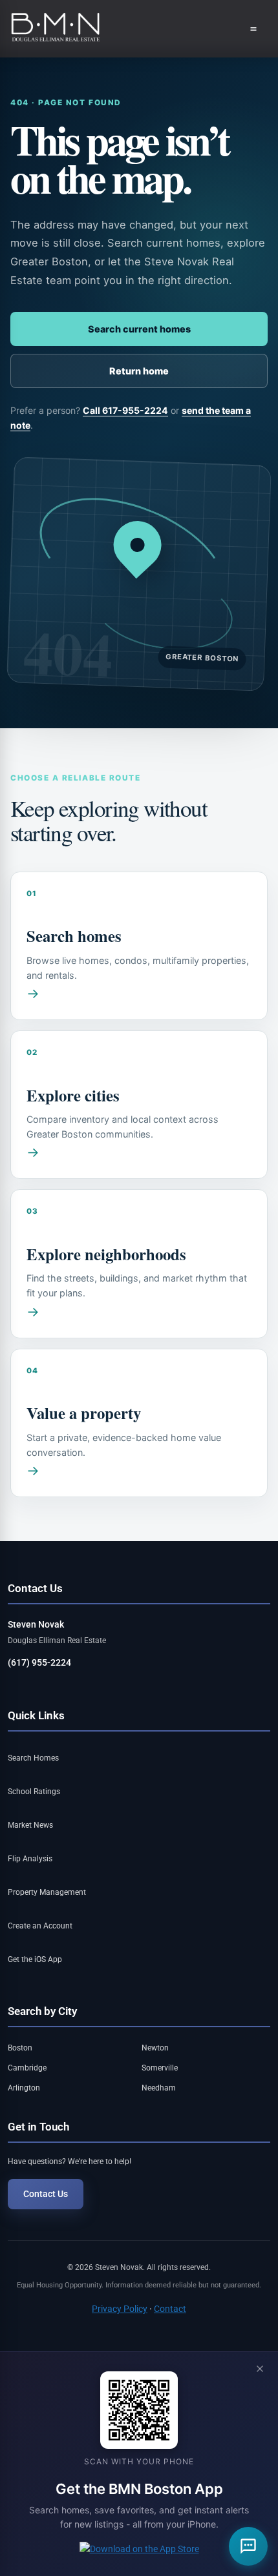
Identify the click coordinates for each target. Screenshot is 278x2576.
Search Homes (33, 1758)
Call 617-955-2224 (125, 410)
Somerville (160, 2068)
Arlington (24, 2088)
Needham (159, 2088)
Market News (30, 1825)
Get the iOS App (35, 1959)
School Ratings (34, 1792)
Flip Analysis (30, 1859)
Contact (170, 2309)
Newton (155, 2048)
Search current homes (139, 329)
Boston (20, 2048)
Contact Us (46, 2194)
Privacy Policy (120, 2309)
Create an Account (40, 1926)
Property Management (47, 1892)
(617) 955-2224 (39, 1663)
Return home (139, 371)
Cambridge (27, 2068)
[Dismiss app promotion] (260, 2370)
